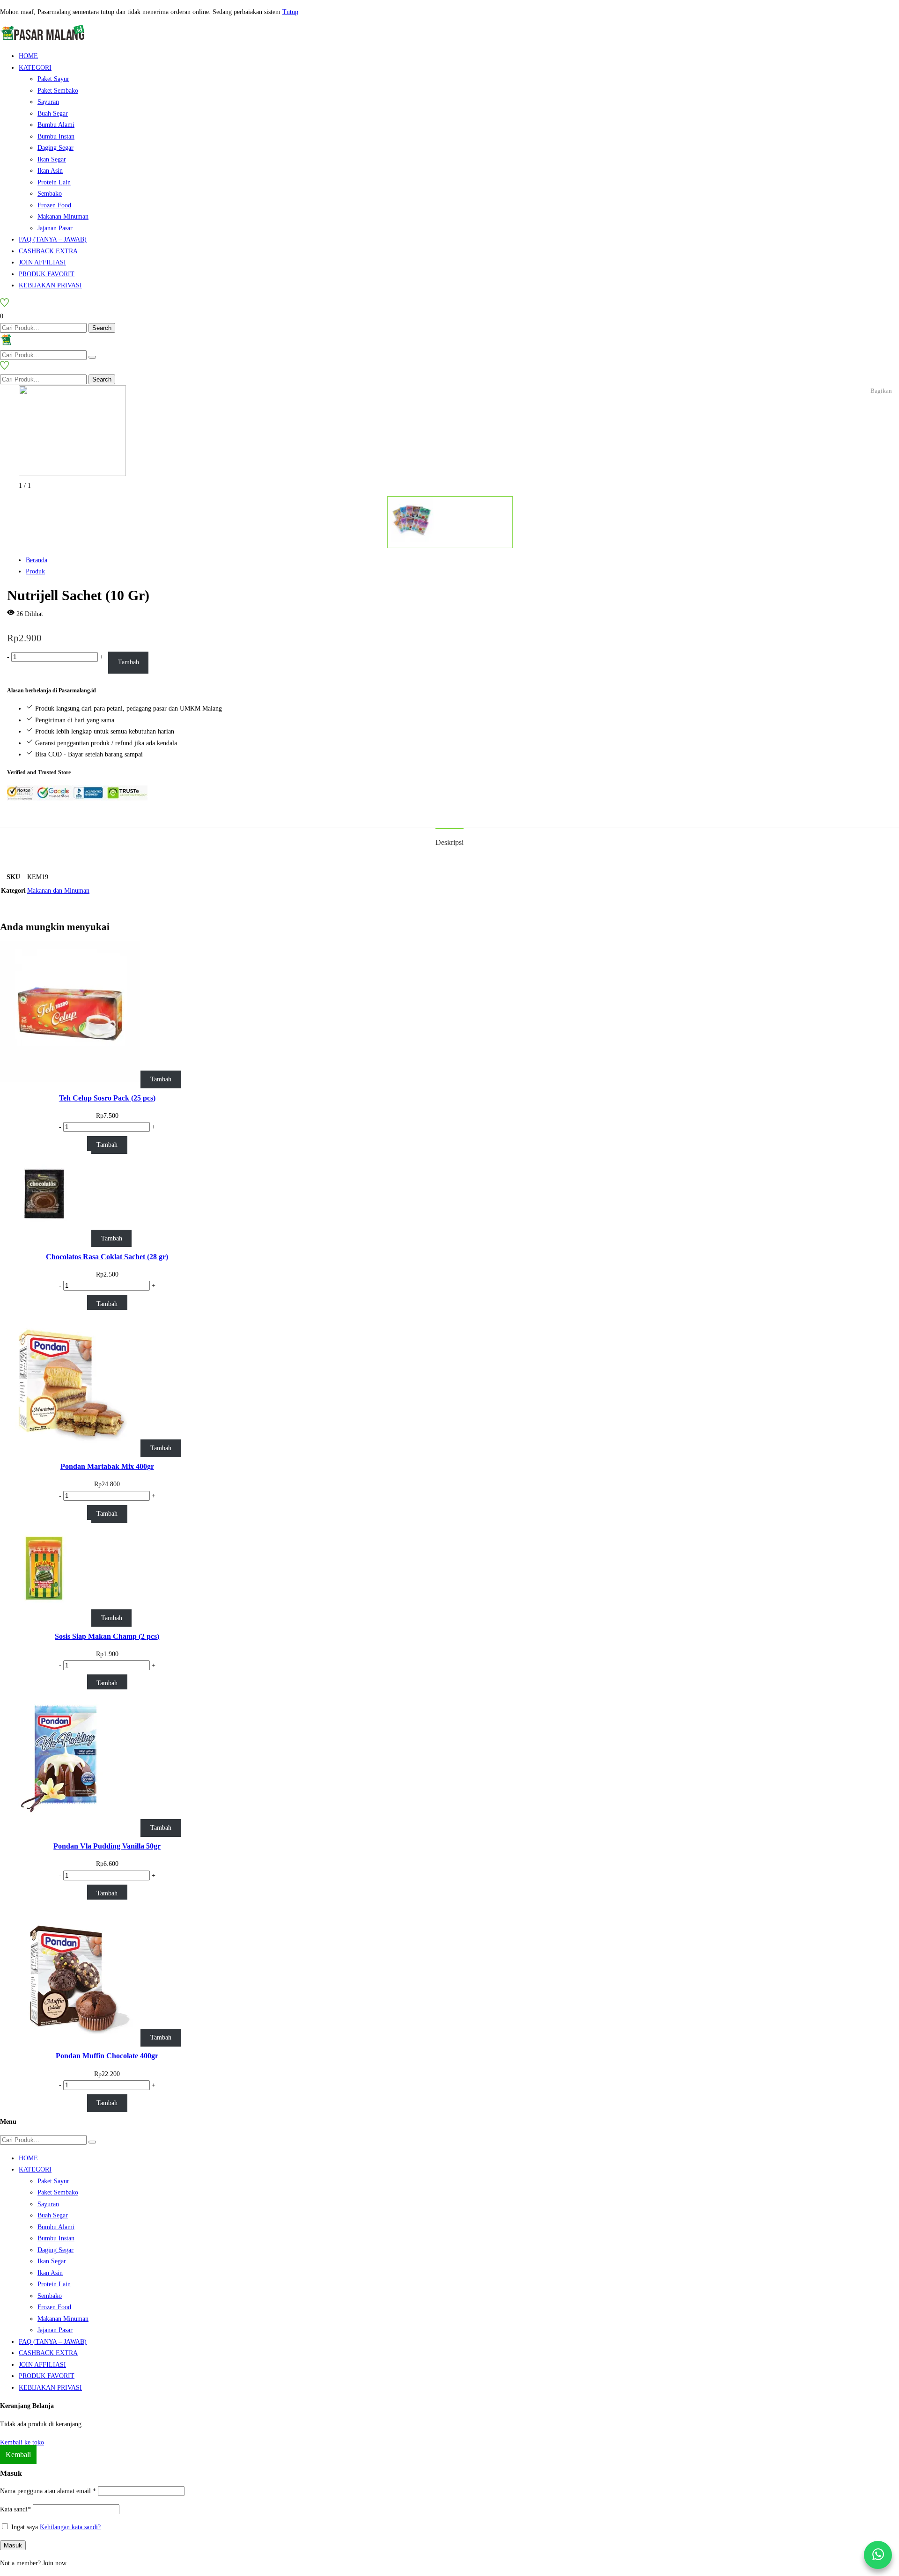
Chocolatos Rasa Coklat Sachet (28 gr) (107, 1257)
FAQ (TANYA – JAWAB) (53, 239)
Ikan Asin (50, 171)
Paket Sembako (58, 91)
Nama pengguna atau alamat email (48, 2491)
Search (102, 328)
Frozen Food (54, 205)
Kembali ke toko (22, 2442)
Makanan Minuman (63, 217)
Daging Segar (55, 148)
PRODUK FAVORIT (47, 274)
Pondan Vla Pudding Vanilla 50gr (107, 1846)
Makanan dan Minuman (58, 891)
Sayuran (48, 102)
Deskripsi (449, 842)
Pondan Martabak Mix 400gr (107, 1466)
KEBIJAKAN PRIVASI (50, 285)
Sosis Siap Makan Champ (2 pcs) (107, 1636)
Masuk (13, 2545)
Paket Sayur (53, 79)
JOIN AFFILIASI (42, 262)
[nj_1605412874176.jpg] (72, 474)
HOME (28, 56)
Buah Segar (53, 114)
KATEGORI (35, 68)
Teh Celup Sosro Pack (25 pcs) (107, 1098)
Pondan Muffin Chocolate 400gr (107, 2056)
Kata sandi (15, 2509)
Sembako (50, 194)
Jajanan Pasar (55, 228)
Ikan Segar (52, 159)
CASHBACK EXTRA (48, 251)
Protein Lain (54, 182)
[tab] (449, 842)
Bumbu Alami (56, 125)
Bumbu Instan (56, 136)
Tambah (129, 662)
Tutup (290, 12)
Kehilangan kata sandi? (70, 2527)
